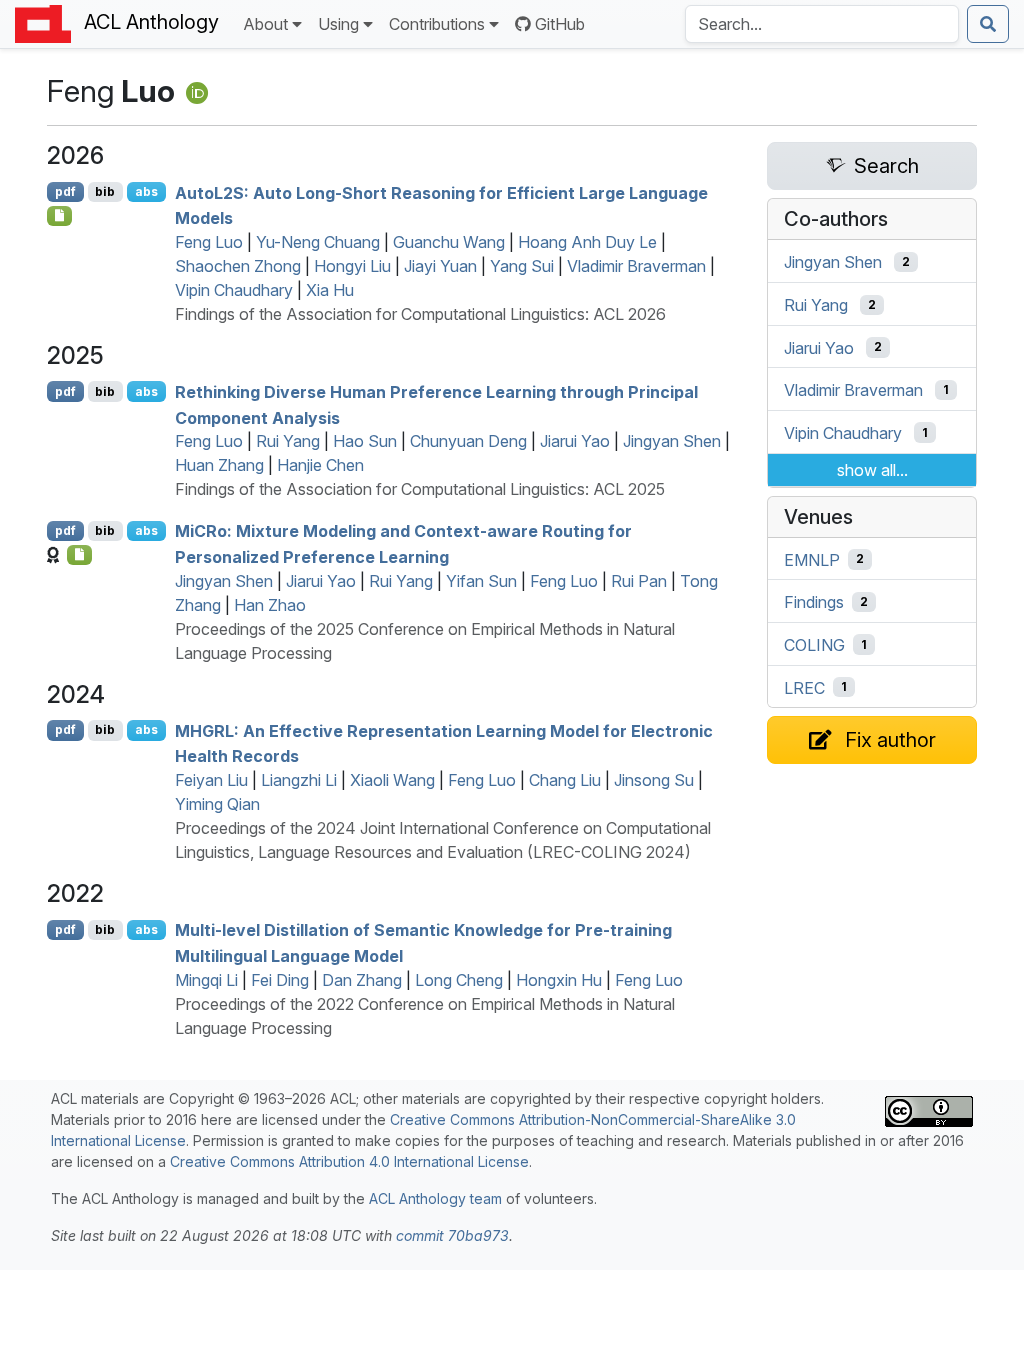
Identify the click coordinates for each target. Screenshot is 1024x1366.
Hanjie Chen (320, 465)
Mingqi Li (206, 980)
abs (146, 191)
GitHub (560, 24)
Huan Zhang (219, 465)
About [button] (265, 24)
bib (105, 191)
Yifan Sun (481, 581)
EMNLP (812, 559)
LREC (804, 687)
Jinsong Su (654, 780)
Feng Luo (209, 242)
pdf (65, 191)
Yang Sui (522, 266)
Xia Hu (330, 290)
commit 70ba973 (452, 1235)
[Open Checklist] (59, 216)
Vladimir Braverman (636, 266)
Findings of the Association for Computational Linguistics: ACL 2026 (420, 314)
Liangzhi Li (299, 780)
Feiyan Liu (211, 780)
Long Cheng (459, 980)
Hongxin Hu (559, 980)
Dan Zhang (362, 980)
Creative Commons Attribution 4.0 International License (349, 1161)
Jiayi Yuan (440, 266)
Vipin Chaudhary (234, 290)
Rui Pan (639, 581)
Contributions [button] (437, 24)
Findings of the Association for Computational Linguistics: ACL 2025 (420, 489)
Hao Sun (365, 441)
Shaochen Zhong (238, 266)
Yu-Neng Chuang (318, 242)
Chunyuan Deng (468, 441)
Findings (814, 602)
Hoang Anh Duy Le (587, 242)
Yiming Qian (217, 804)
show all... (872, 470)
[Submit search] (988, 24)
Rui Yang (288, 441)
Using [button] (338, 24)
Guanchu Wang (449, 242)
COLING (814, 645)
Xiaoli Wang (392, 780)
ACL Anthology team (435, 1198)
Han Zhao (270, 605)
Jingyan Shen (672, 441)
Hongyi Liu (352, 266)
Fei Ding (280, 980)
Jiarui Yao (575, 441)
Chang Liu (565, 780)
